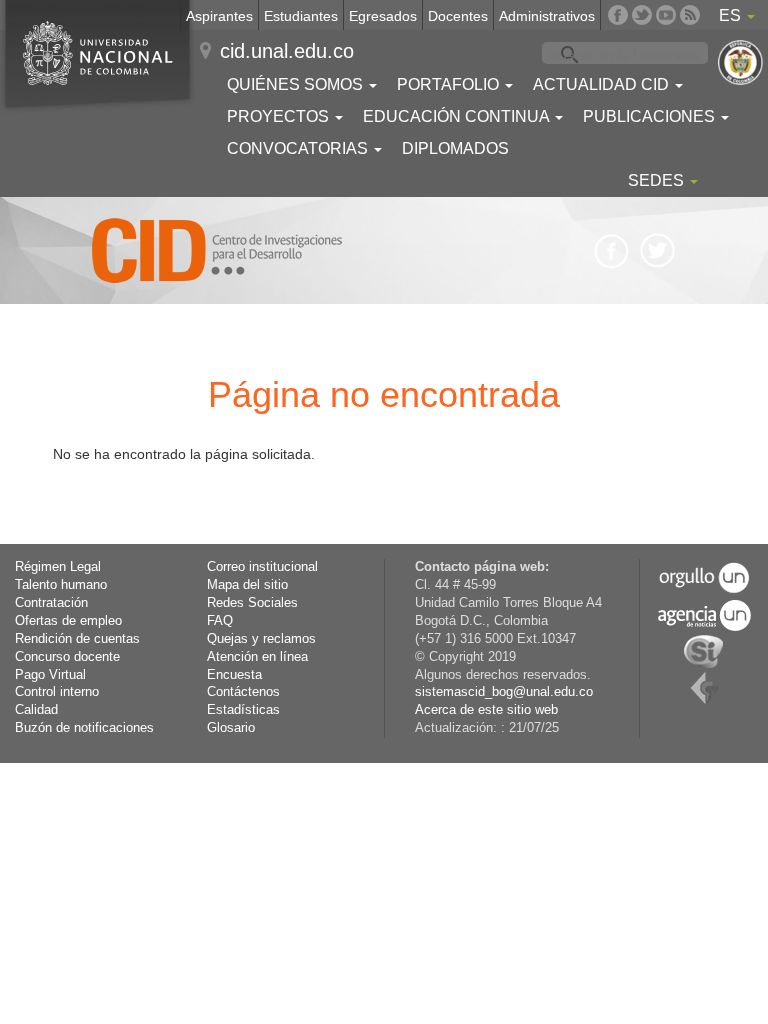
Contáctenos (243, 692)
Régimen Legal (58, 567)
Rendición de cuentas (77, 639)
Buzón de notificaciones (84, 728)
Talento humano (61, 585)
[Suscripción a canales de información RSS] (690, 15)
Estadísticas (243, 710)
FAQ (220, 621)
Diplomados (455, 148)
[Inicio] (217, 250)
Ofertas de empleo (68, 621)
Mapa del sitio (247, 585)
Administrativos (547, 16)
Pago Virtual (50, 675)
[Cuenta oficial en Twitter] (642, 15)
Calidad (36, 710)
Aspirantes (219, 16)
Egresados (383, 16)
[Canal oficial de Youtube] (666, 15)
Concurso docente (67, 657)
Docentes (458, 16)
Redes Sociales (252, 603)
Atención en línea (257, 657)
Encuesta (234, 675)
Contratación (51, 603)
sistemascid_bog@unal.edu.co (504, 692)
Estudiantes (301, 16)
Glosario (231, 728)
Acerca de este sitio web (486, 710)
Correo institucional (262, 567)
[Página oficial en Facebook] (618, 15)
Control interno (57, 692)
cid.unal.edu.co (287, 51)
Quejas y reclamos (261, 639)
